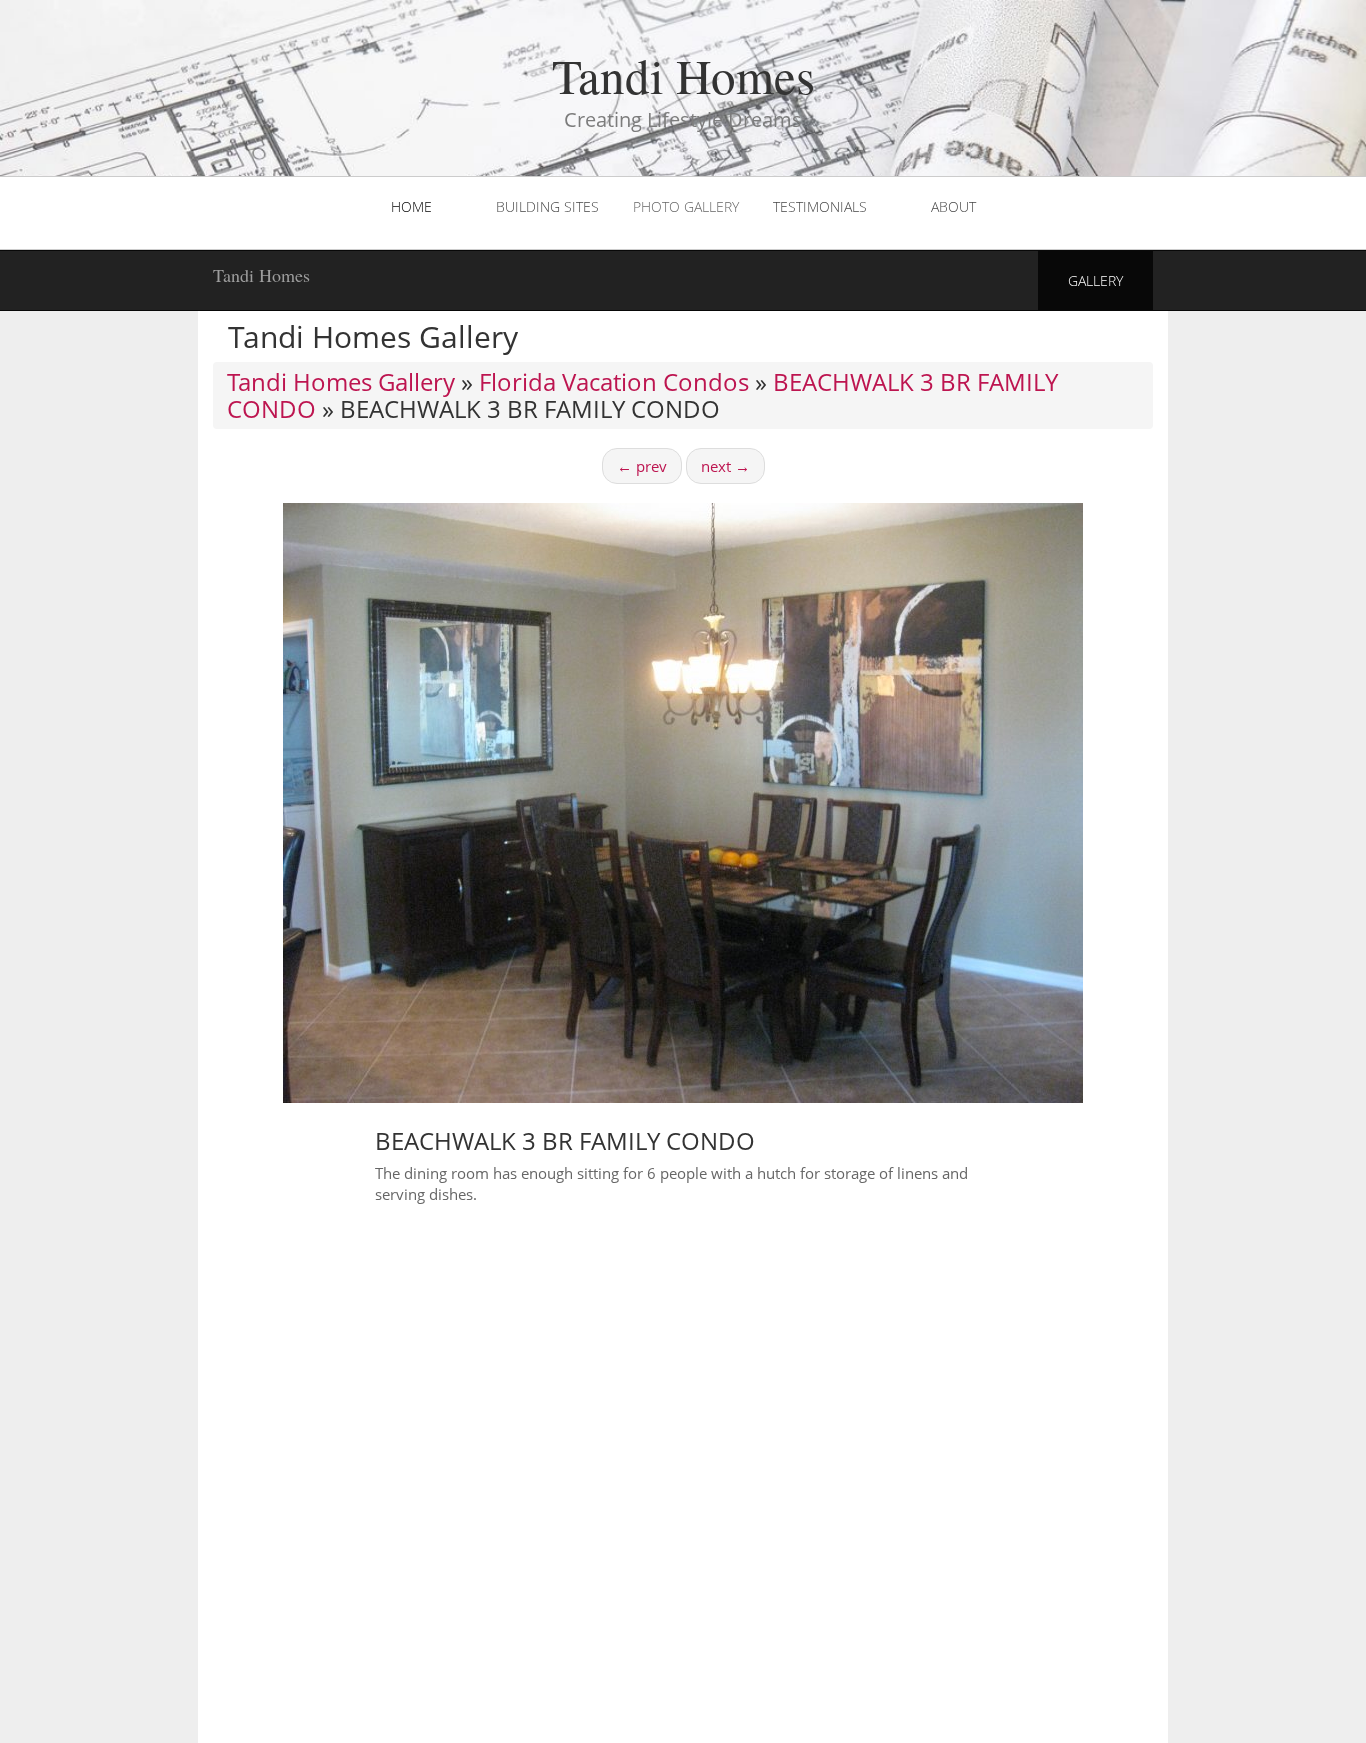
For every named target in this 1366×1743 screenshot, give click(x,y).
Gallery (1095, 280)
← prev (642, 466)
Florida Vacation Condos (614, 381)
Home (411, 206)
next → (725, 466)
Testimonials (820, 206)
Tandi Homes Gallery (341, 381)
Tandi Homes (261, 275)
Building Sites (547, 206)
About (953, 206)
